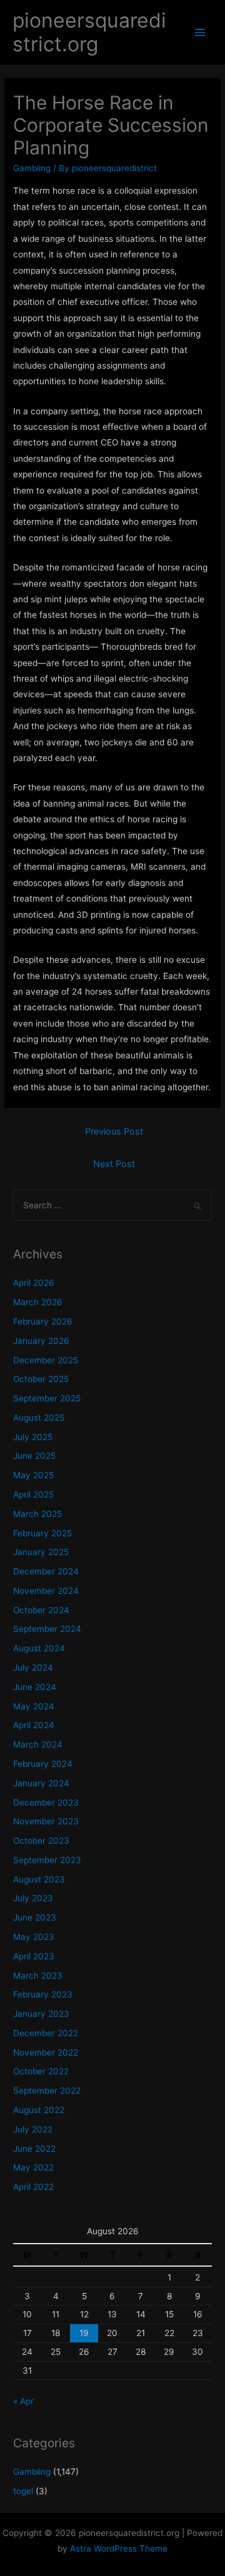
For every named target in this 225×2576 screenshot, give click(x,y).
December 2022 (46, 2033)
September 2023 (47, 1860)
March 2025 (37, 1514)
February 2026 (43, 1321)
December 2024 (46, 1571)
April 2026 (34, 1283)
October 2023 (41, 1841)
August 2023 (39, 1879)
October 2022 (41, 2071)
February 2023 (43, 1994)
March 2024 (38, 1744)
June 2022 (34, 2149)
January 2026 (41, 1341)
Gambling (32, 168)
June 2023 (35, 1917)
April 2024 (34, 1725)
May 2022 (33, 2167)
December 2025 (46, 1360)
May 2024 (34, 1706)
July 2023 (33, 1898)
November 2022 (46, 2052)
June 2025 (34, 1456)
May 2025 (33, 1475)
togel (23, 2491)
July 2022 (33, 2129)
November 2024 (46, 1591)
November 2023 (46, 1821)
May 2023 (34, 1937)
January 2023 (41, 2014)
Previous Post (114, 1131)
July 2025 (33, 1437)
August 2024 (39, 1648)
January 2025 (41, 1552)
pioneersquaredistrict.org (89, 32)
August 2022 (39, 2110)
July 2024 (33, 1668)
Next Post (114, 1164)
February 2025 (42, 1533)
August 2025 (39, 1418)
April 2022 (33, 2187)
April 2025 (33, 1494)
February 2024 (43, 1764)
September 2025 (47, 1398)
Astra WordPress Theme (119, 2549)
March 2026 (38, 1302)
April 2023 (34, 1956)
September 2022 (47, 2091)
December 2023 (46, 1803)
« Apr (23, 2401)
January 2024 (41, 1783)
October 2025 (41, 1379)
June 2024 (35, 1687)
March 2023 (38, 1976)
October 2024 (41, 1610)
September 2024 (47, 1629)
